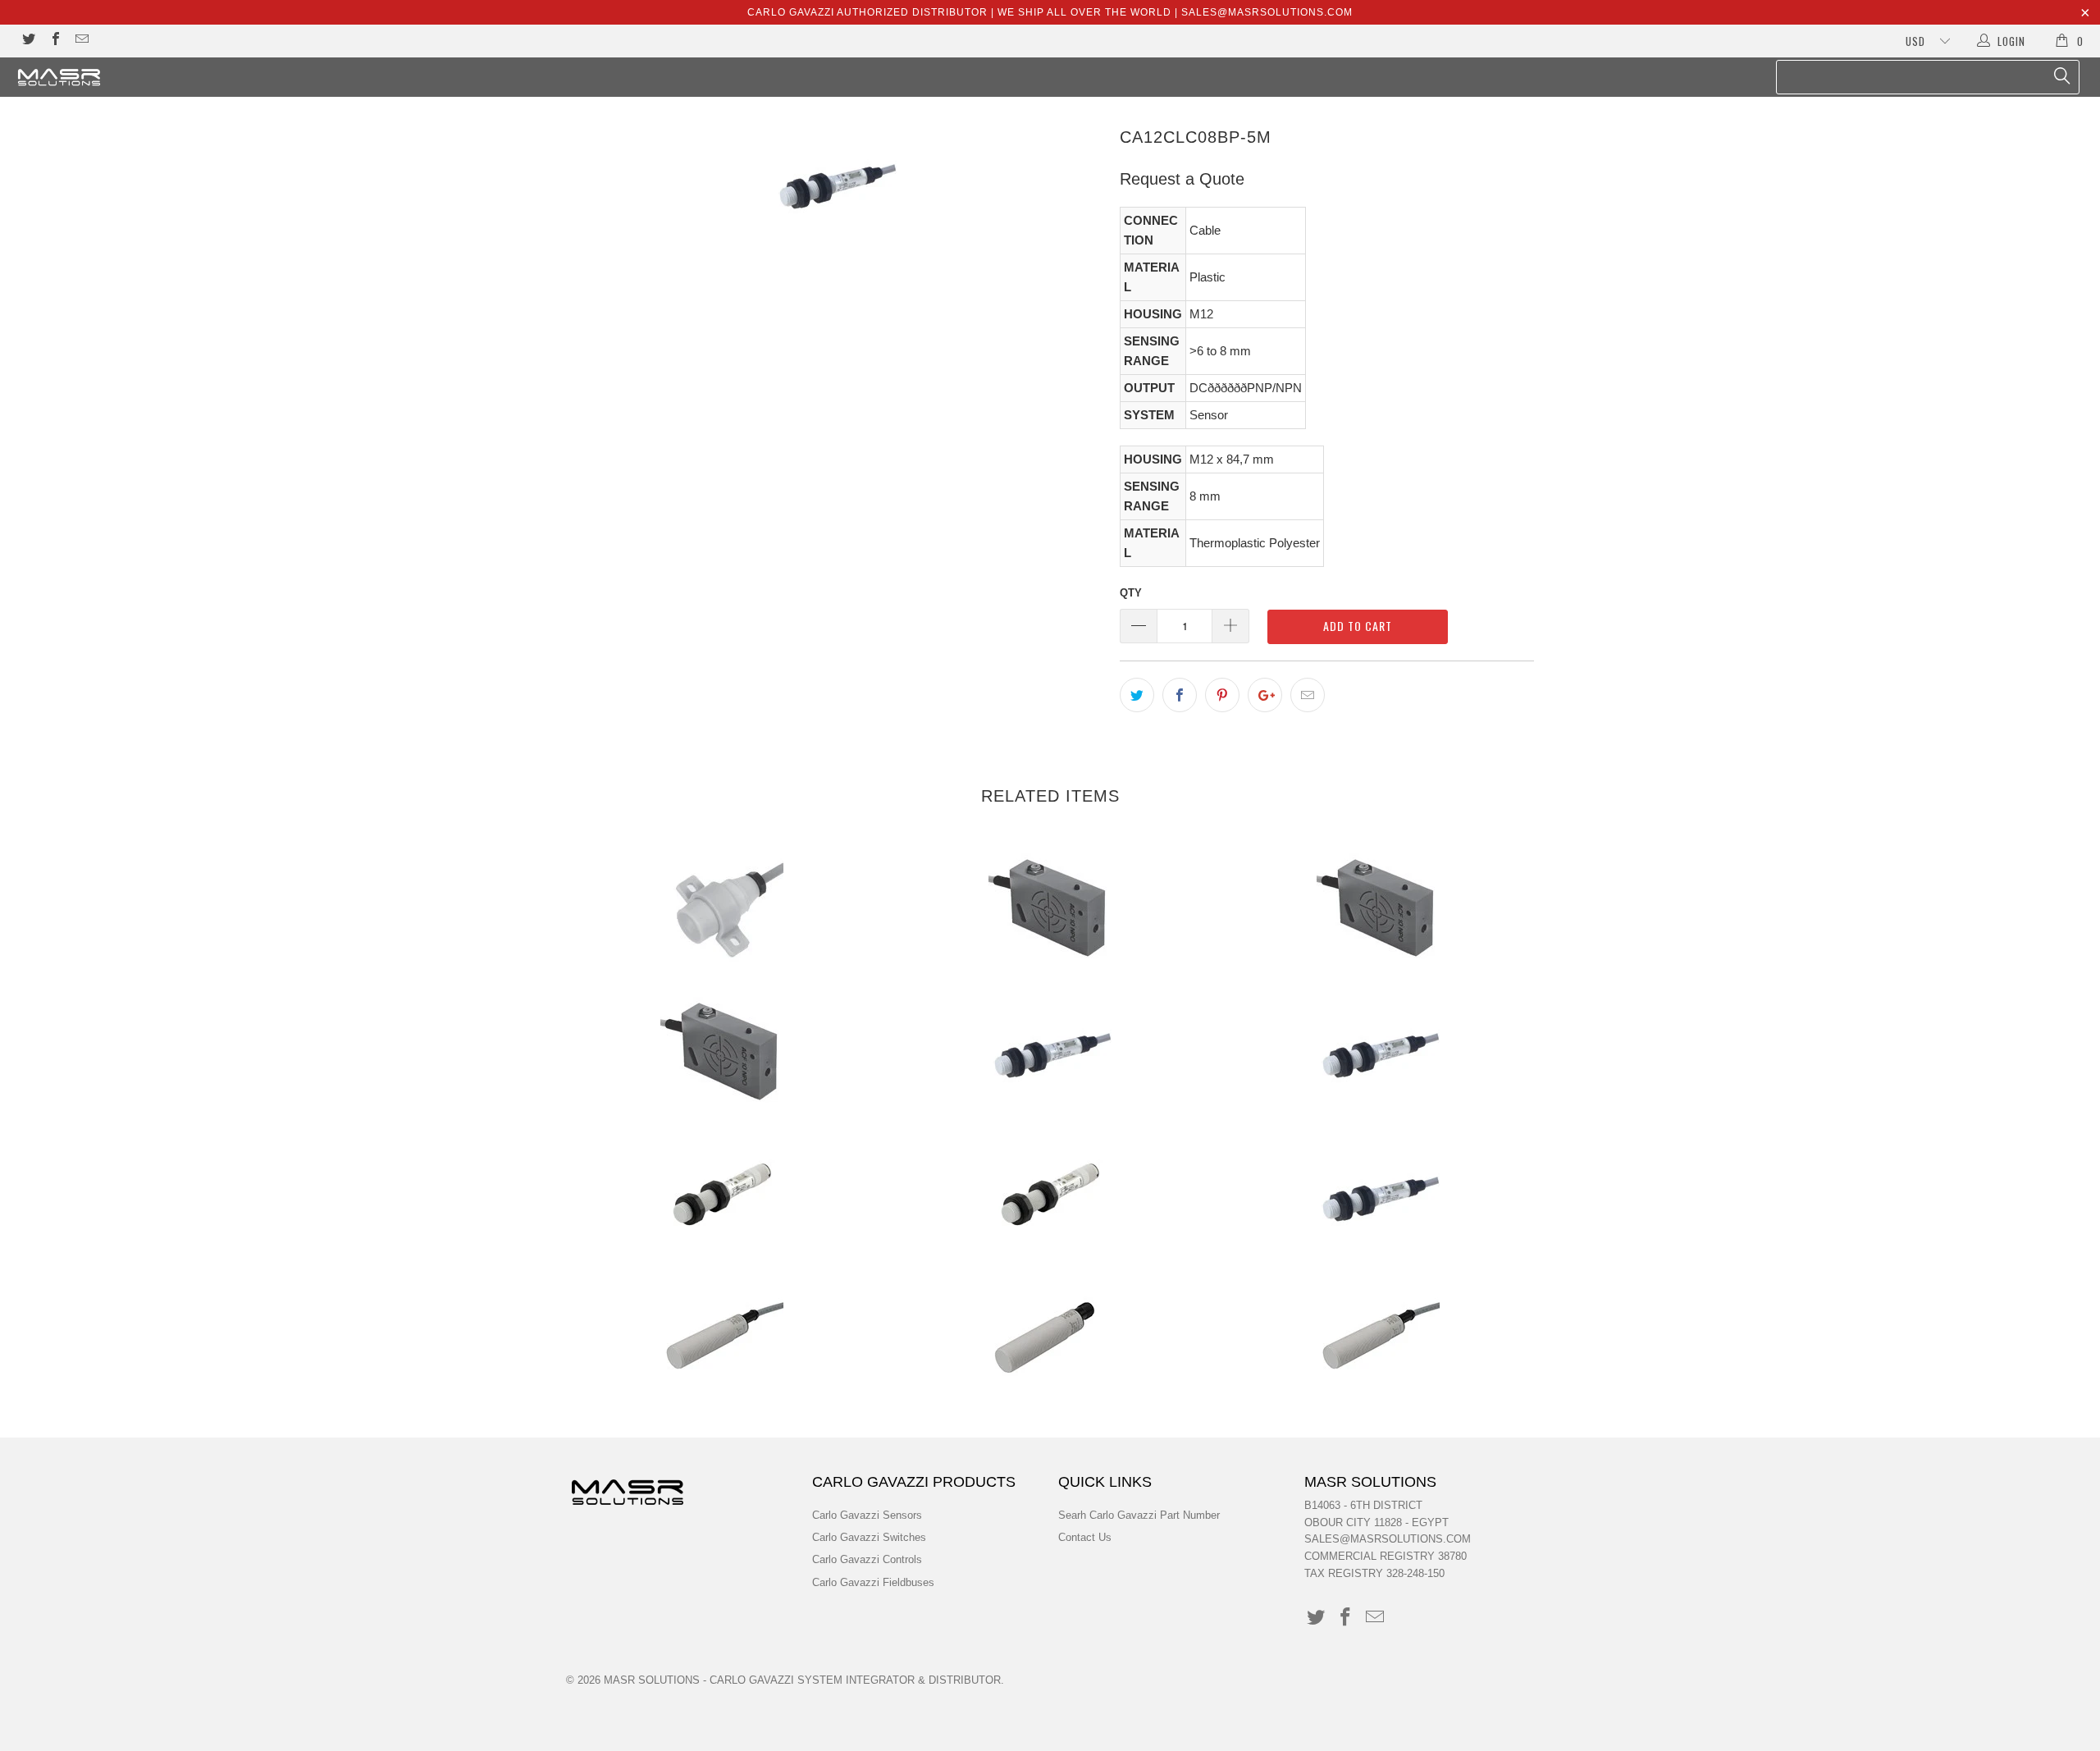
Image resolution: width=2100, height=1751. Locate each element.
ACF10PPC (1378, 908)
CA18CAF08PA (1378, 1339)
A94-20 (722, 908)
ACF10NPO (1050, 908)
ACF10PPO (722, 1052)
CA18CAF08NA (722, 1339)
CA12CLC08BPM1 (722, 1196)
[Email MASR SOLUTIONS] (81, 41)
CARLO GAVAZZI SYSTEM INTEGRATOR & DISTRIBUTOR (855, 1680)
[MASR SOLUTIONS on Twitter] (28, 41)
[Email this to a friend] (1308, 695)
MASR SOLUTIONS (652, 1680)
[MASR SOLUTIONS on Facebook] (54, 41)
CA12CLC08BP (1050, 1052)
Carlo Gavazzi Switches (869, 1537)
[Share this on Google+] (1265, 695)
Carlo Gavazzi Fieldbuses (873, 1582)
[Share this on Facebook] (1180, 695)
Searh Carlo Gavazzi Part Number (1139, 1515)
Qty (1131, 593)
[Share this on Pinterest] (1222, 695)
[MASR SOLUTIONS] (176, 77)
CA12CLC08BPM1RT (1050, 1196)
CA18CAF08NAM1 (1050, 1339)
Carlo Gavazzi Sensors (867, 1515)
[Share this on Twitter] (1137, 695)
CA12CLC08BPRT (1378, 1196)
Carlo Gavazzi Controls (867, 1559)
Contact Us (1085, 1537)
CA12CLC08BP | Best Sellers (1378, 1052)
